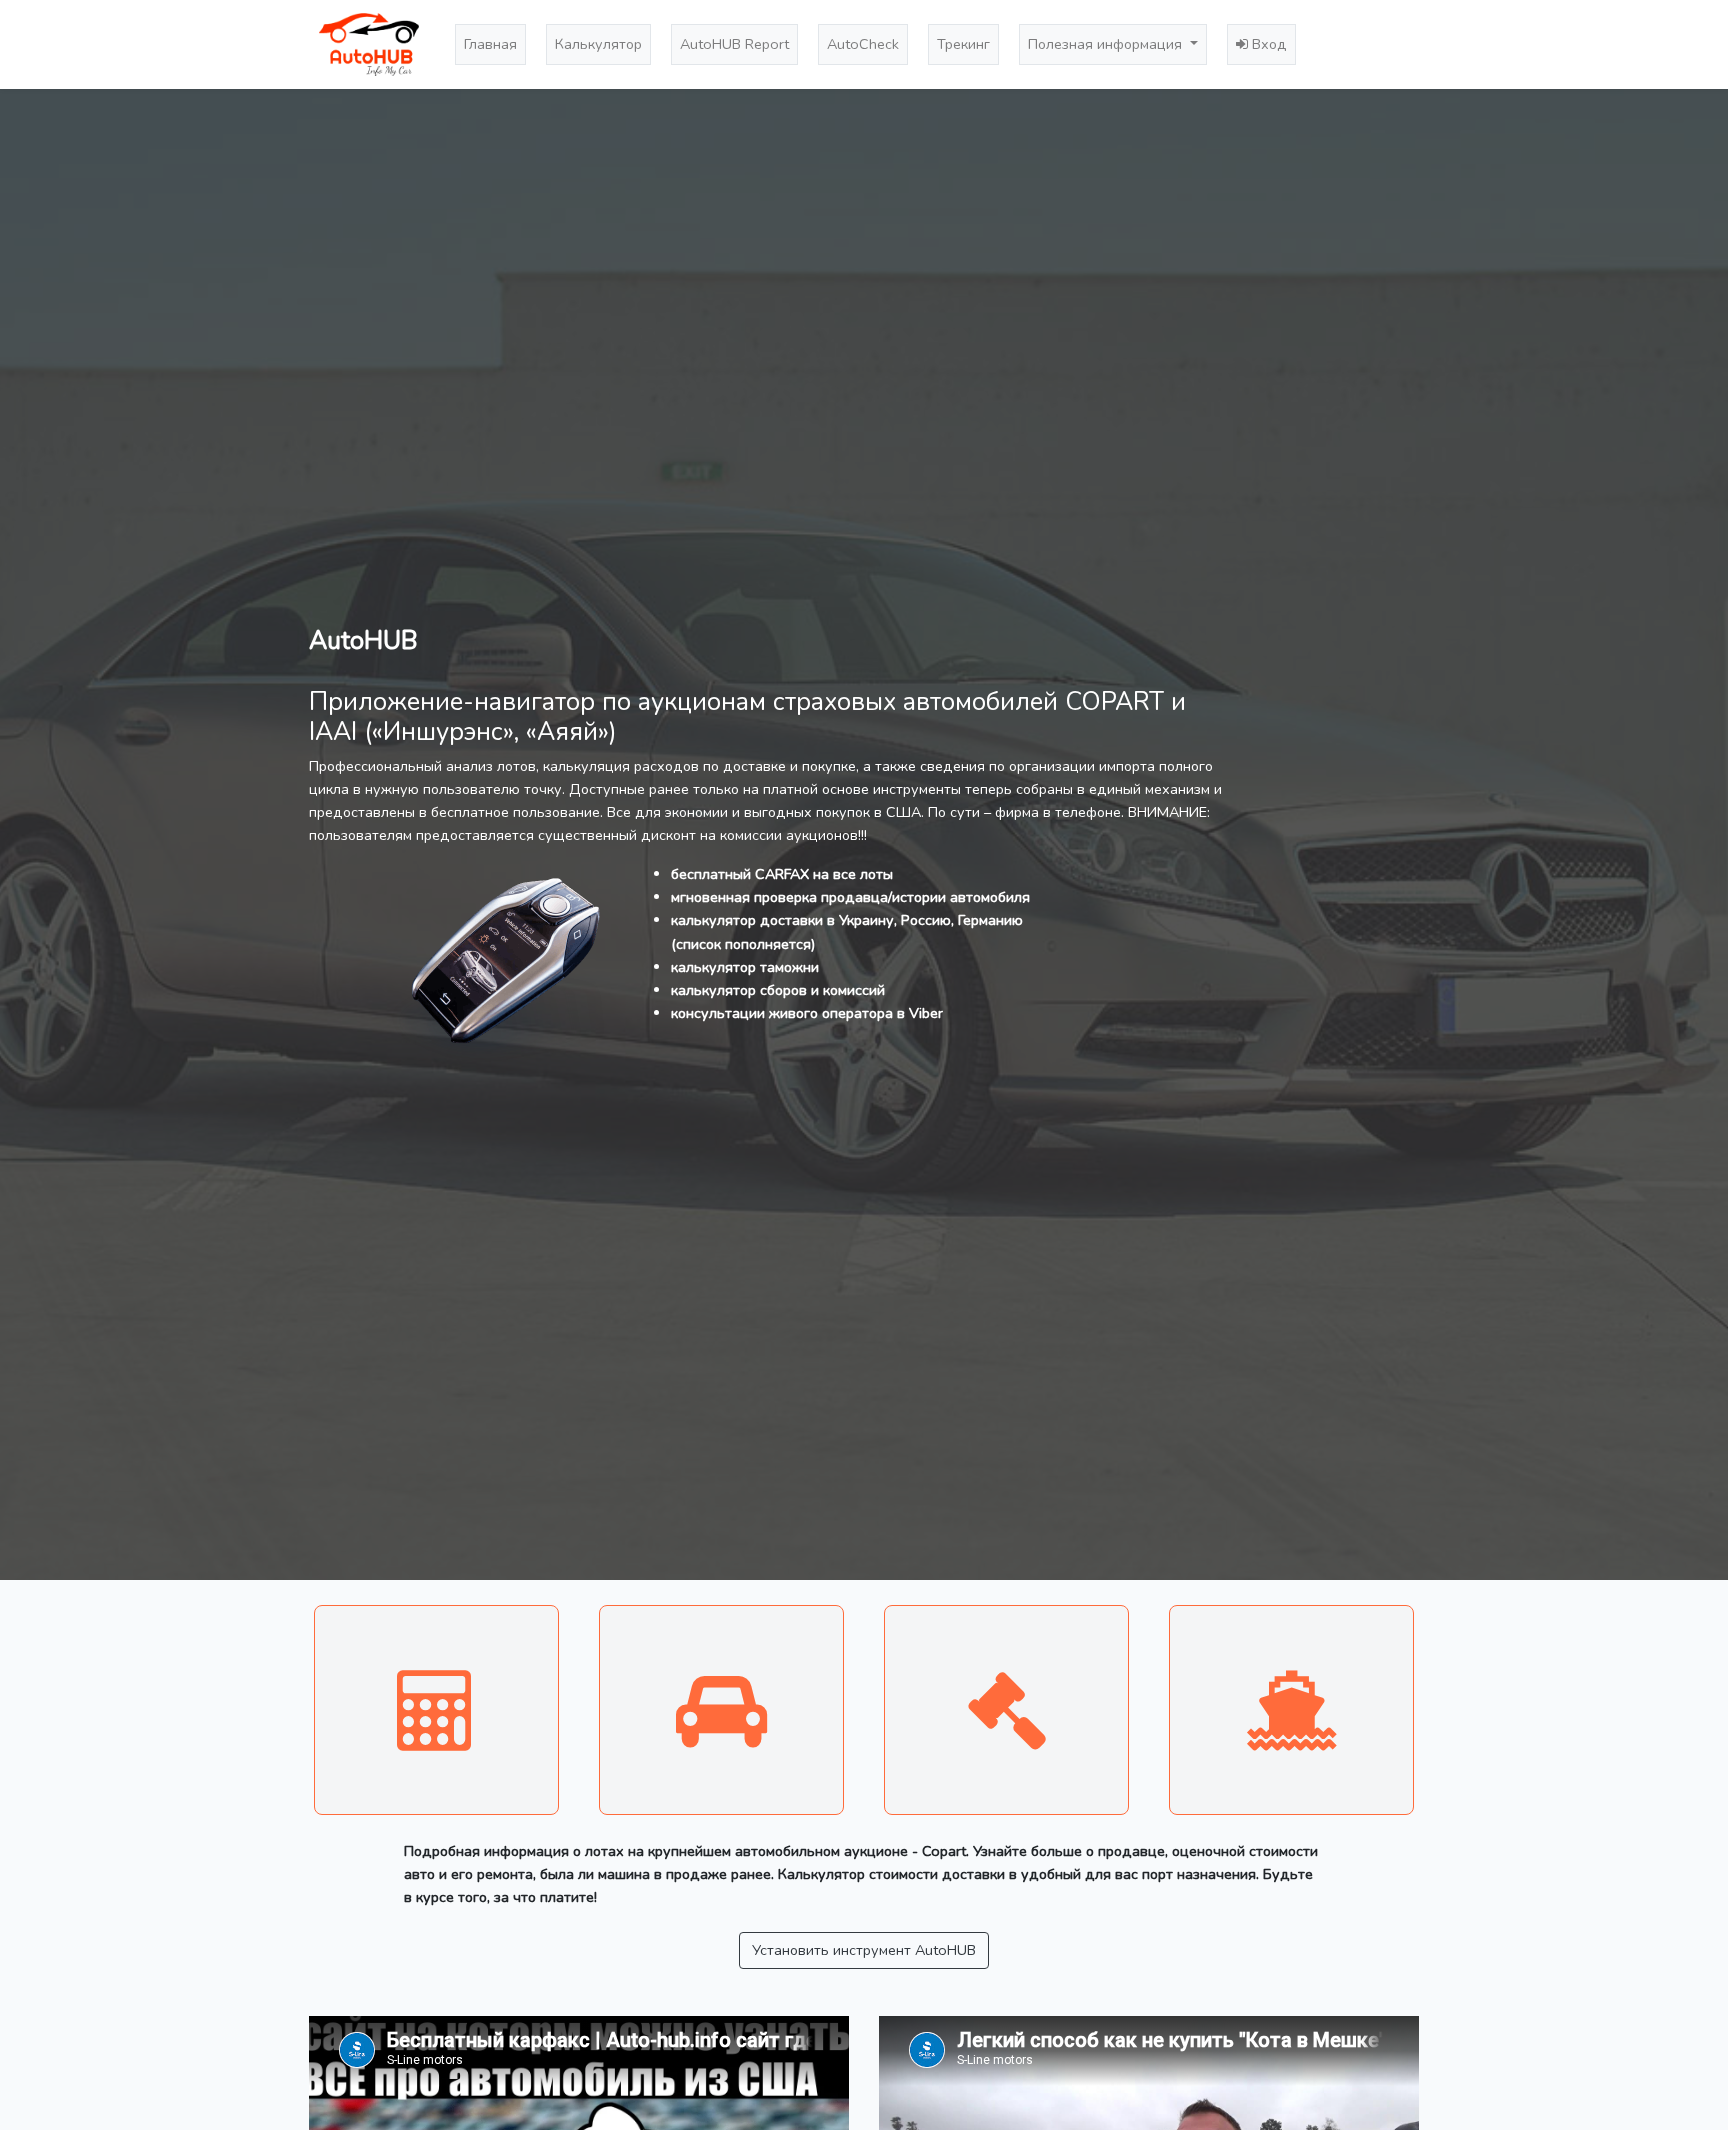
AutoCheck (863, 44)
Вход (1267, 44)
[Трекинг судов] (1291, 1710)
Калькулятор (598, 44)
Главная (490, 44)
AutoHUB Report (734, 44)
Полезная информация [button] (1107, 44)
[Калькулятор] (436, 1710)
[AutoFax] (721, 1710)
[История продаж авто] (1006, 1710)
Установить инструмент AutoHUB (864, 1950)
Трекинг (963, 44)
